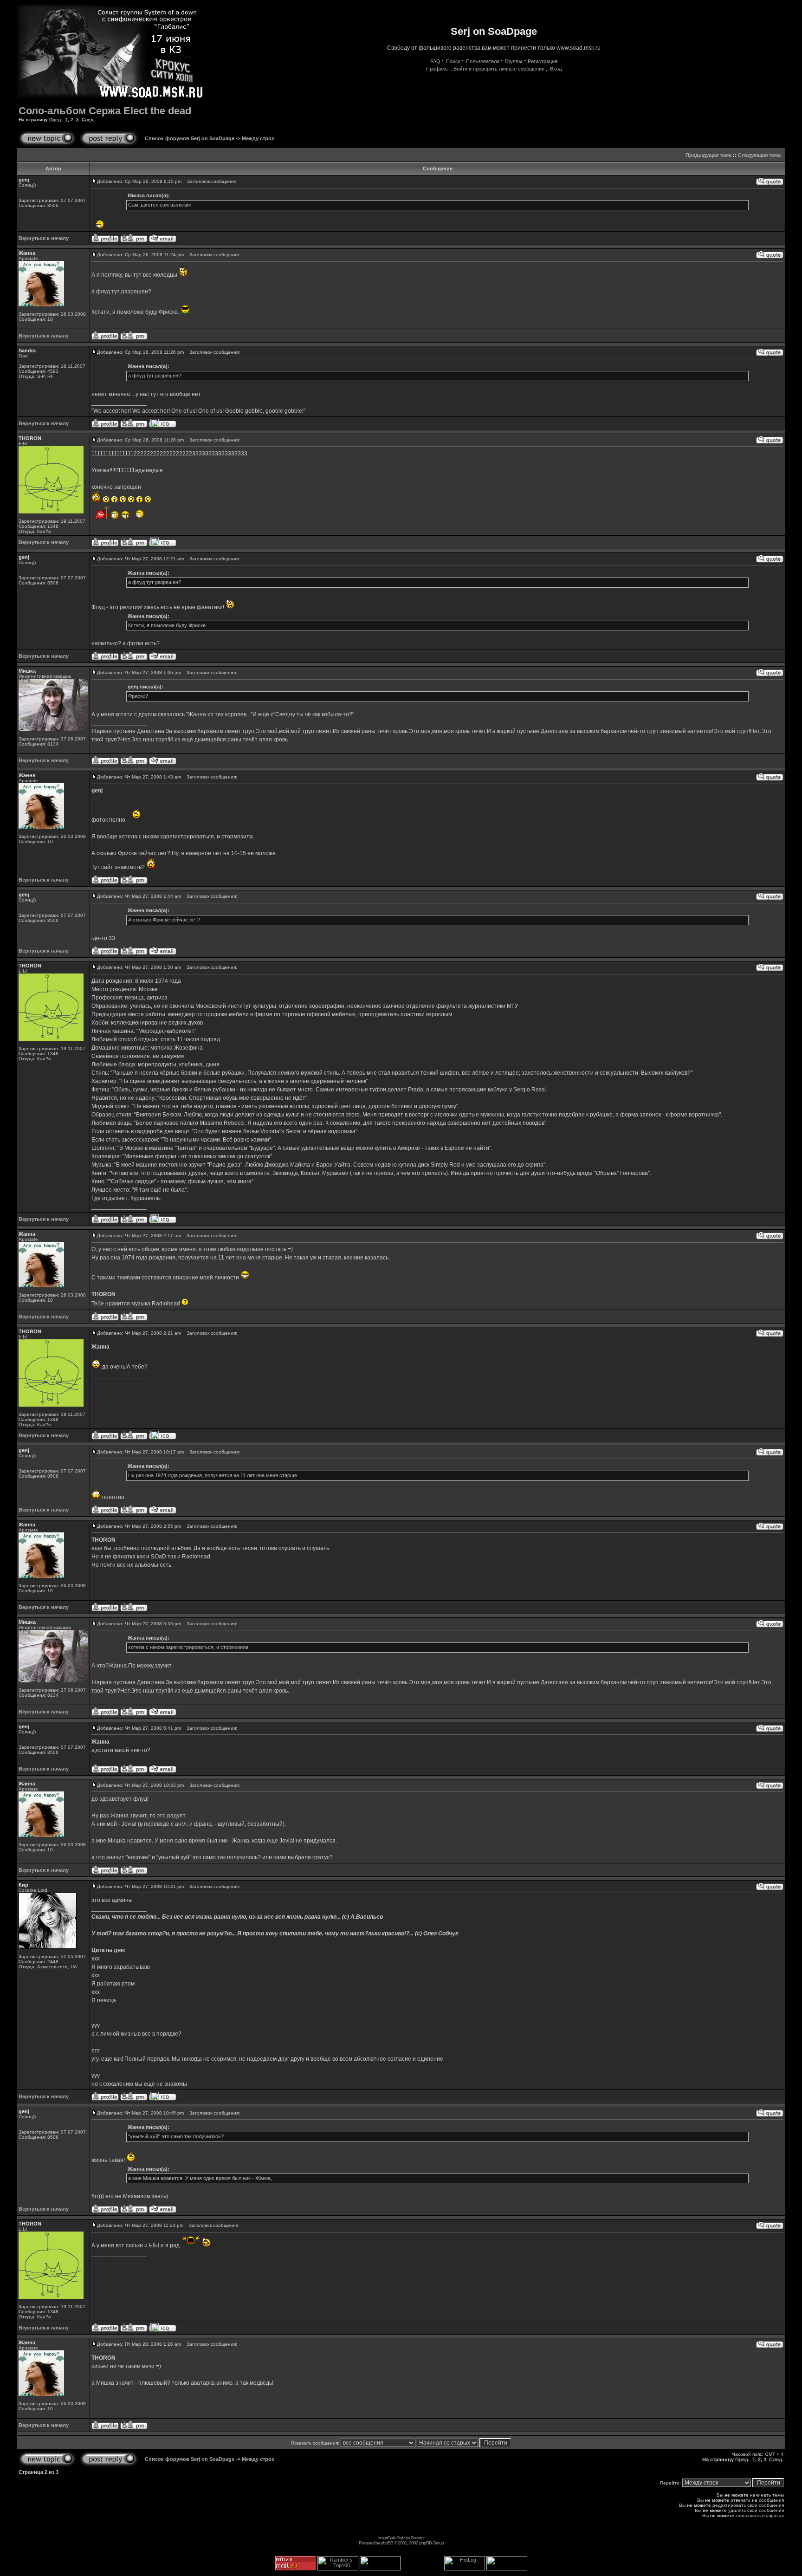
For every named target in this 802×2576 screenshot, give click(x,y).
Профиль (437, 69)
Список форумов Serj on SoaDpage (190, 138)
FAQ (435, 61)
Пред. (56, 120)
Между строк (258, 138)
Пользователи (483, 61)
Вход (556, 69)
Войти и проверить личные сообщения (499, 69)
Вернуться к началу (44, 238)
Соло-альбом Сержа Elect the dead (105, 111)
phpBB (387, 2543)
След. (88, 120)
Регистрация (543, 61)
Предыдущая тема (708, 155)
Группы (514, 61)
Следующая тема (759, 155)
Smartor (417, 2538)
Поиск (453, 61)
